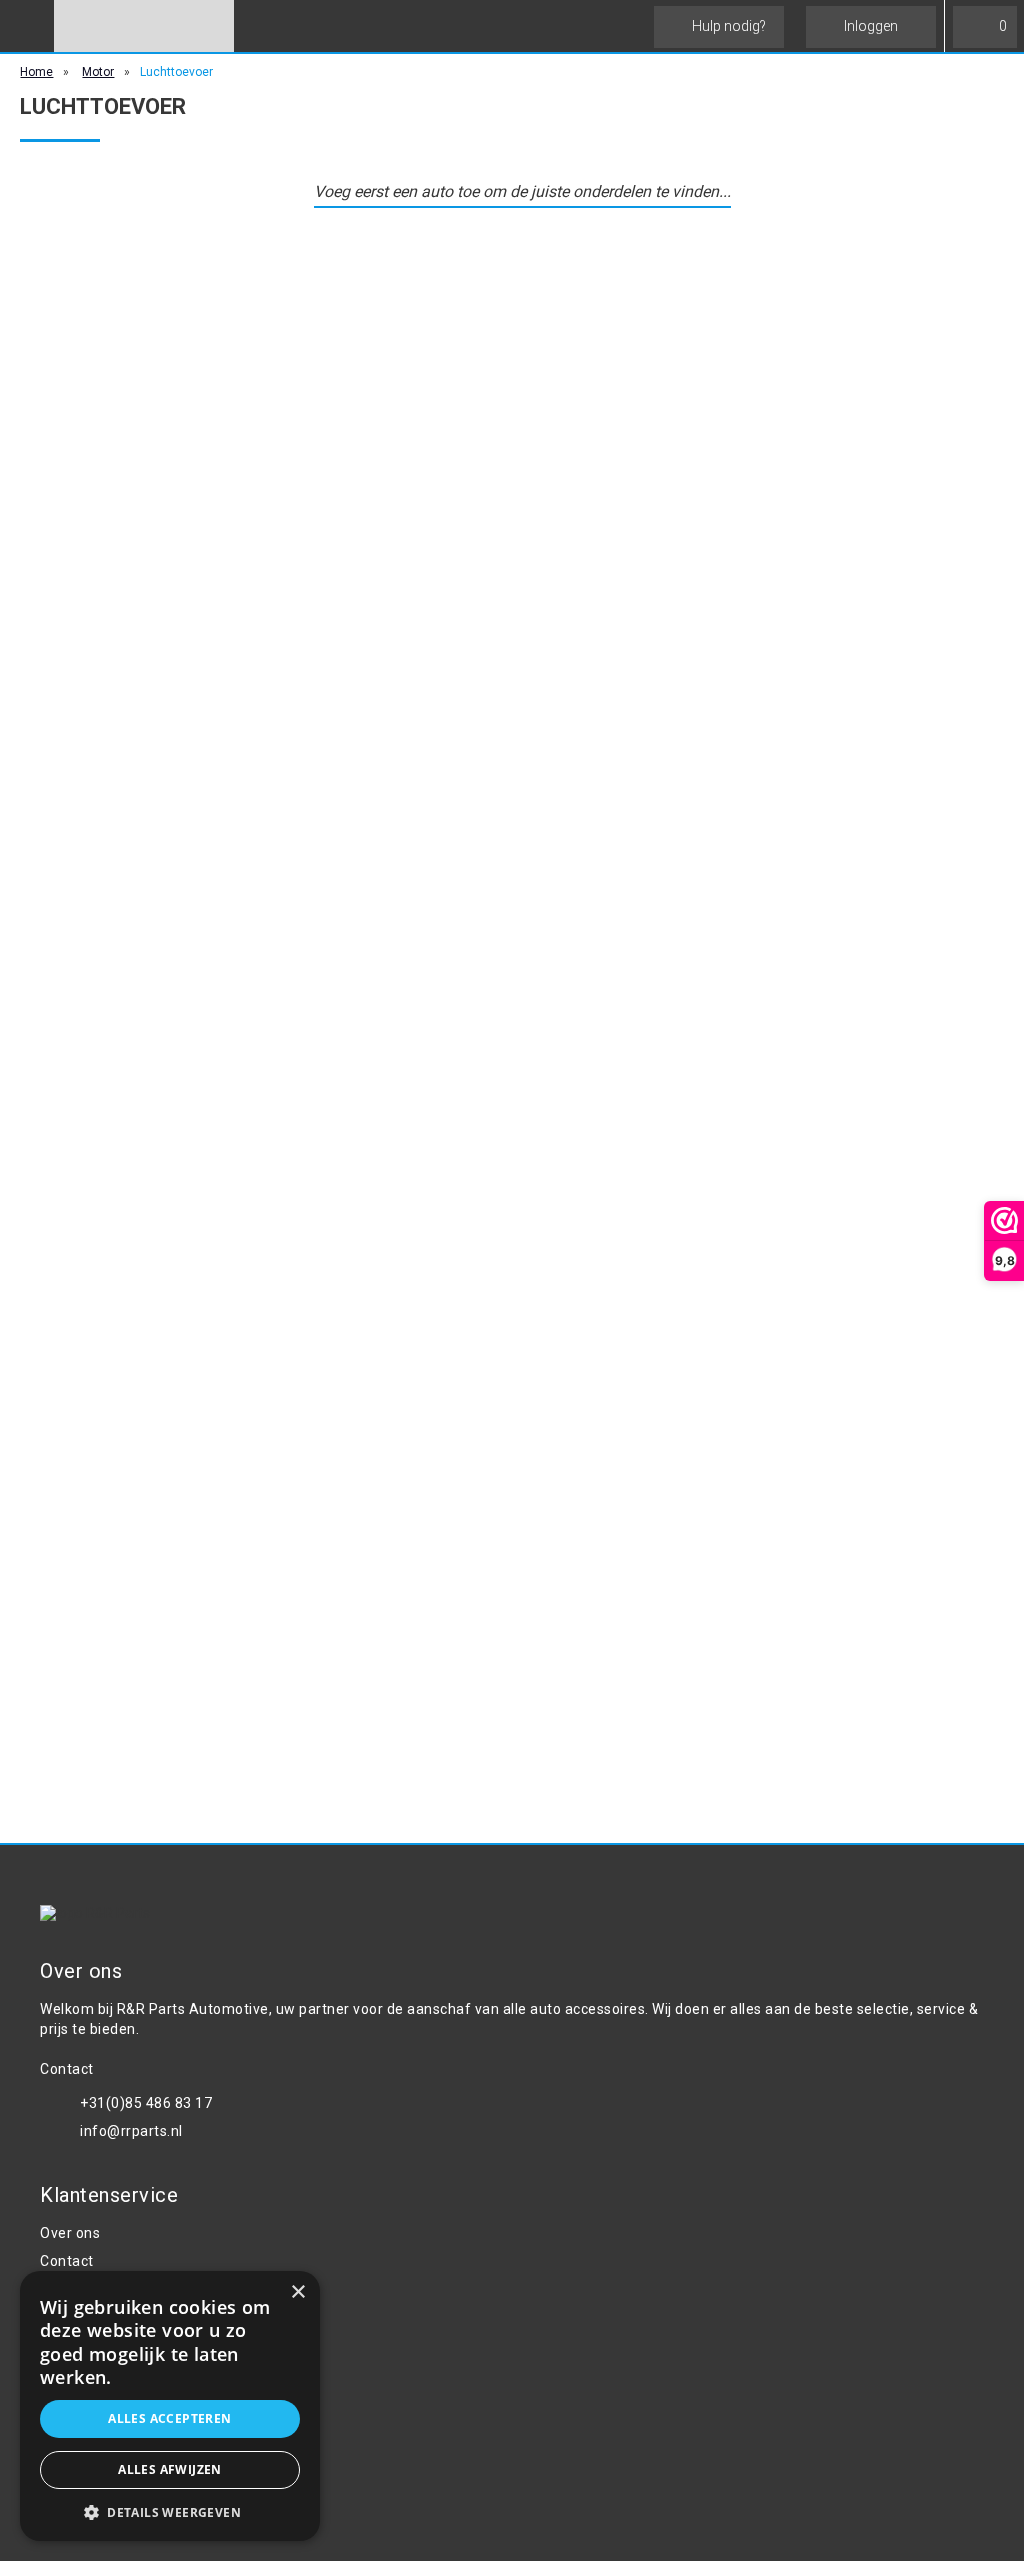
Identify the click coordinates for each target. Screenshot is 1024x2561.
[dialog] (170, 2406)
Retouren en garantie (112, 2373)
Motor (98, 72)
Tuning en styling (97, 2467)
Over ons (70, 2233)
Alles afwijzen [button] (170, 2469)
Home (36, 72)
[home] (144, 26)
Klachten (69, 2345)
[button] (170, 2511)
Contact (67, 2261)
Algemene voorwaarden (121, 2289)
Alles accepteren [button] (169, 2418)
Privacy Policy (86, 2317)
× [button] (297, 2292)
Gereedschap (85, 2439)
